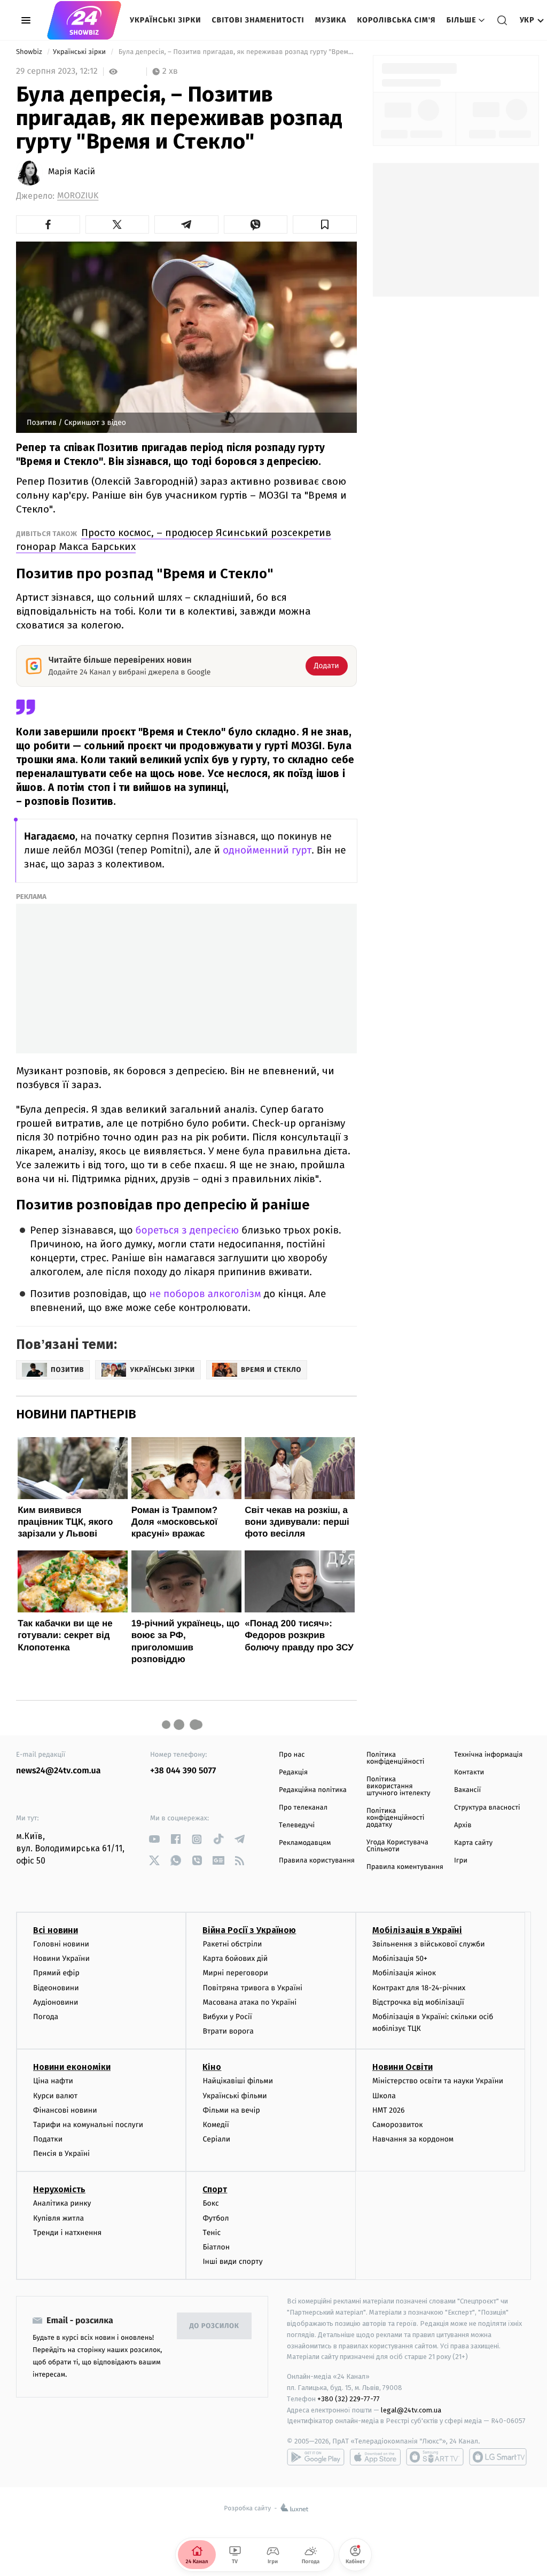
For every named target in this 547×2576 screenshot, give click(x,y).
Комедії (216, 2125)
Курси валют (55, 2096)
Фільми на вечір (231, 2110)
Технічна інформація (488, 1755)
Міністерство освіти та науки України (438, 2081)
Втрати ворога (228, 2031)
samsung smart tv (498, 2457)
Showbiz (30, 52)
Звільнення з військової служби (429, 1944)
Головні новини (61, 1944)
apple (375, 2457)
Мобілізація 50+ (400, 1958)
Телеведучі (297, 1825)
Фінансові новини (65, 2110)
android (316, 2457)
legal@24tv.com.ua (411, 2410)
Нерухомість (59, 2189)
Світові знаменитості (258, 20)
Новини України (61, 1958)
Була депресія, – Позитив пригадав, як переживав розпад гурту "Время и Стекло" (236, 52)
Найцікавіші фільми (238, 2081)
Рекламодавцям (305, 1843)
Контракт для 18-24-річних (419, 1988)
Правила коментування (405, 1867)
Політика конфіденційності (396, 1758)
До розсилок (214, 2326)
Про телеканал (303, 1808)
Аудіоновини (56, 2002)
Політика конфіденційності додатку (396, 1818)
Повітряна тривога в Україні (252, 1988)
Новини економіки (72, 2067)
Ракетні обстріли (232, 1944)
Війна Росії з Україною (249, 1930)
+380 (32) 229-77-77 (349, 2399)
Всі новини (56, 1930)
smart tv (435, 2457)
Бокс (210, 2203)
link (154, 1839)
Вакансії (467, 1790)
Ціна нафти (53, 2081)
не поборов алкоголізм (205, 1294)
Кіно (212, 2067)
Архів (463, 1825)
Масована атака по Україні (249, 2002)
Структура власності (487, 1808)
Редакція (293, 1772)
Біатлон (216, 2247)
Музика (331, 20)
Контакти (469, 1772)
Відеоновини (56, 1988)
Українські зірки (165, 20)
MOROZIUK (78, 196)
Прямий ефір (56, 1973)
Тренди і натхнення (67, 2233)
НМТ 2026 (389, 2110)
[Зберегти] (325, 224)
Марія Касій (72, 172)
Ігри (461, 1861)
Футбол (216, 2218)
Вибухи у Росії (227, 2017)
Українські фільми (235, 2096)
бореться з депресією (187, 1231)
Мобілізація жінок (404, 1973)
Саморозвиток (398, 2125)
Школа (384, 2096)
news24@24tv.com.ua (58, 1771)
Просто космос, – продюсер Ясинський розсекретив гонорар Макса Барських (174, 540)
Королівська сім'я (397, 20)
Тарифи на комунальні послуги (88, 2125)
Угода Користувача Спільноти (397, 1846)
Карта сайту (473, 1843)
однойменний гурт (267, 851)
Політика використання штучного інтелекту (398, 1786)
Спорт (215, 2189)
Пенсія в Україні (61, 2154)
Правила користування (317, 1861)
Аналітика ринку (62, 2203)
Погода (46, 2017)
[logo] (84, 20)
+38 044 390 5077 (183, 1771)
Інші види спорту (232, 2261)
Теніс (212, 2233)
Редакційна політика (313, 1790)
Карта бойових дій (235, 1958)
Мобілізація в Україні (417, 1930)
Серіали (216, 2139)
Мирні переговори (235, 1973)
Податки (48, 2139)
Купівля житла (58, 2218)
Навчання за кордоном (413, 2139)
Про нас (292, 1755)
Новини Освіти (403, 2067)
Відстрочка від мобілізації (418, 2002)
